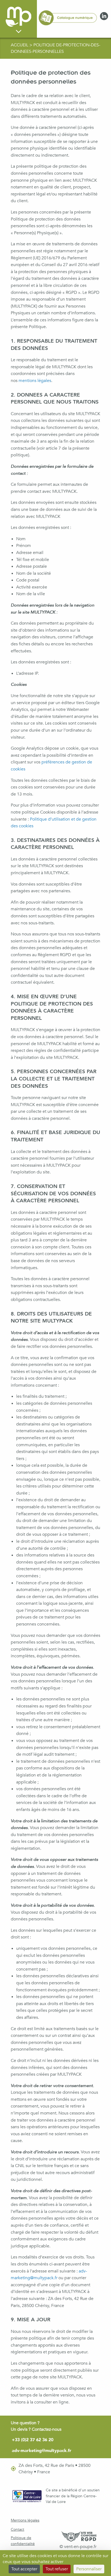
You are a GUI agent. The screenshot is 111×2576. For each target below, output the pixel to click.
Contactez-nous (47, 2429)
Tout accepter (24, 2569)
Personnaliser (89, 2569)
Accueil (20, 45)
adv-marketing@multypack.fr (42, 2451)
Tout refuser (57, 2569)
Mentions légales (25, 2520)
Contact (18, 2529)
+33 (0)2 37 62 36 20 (33, 2440)
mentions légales (35, 381)
